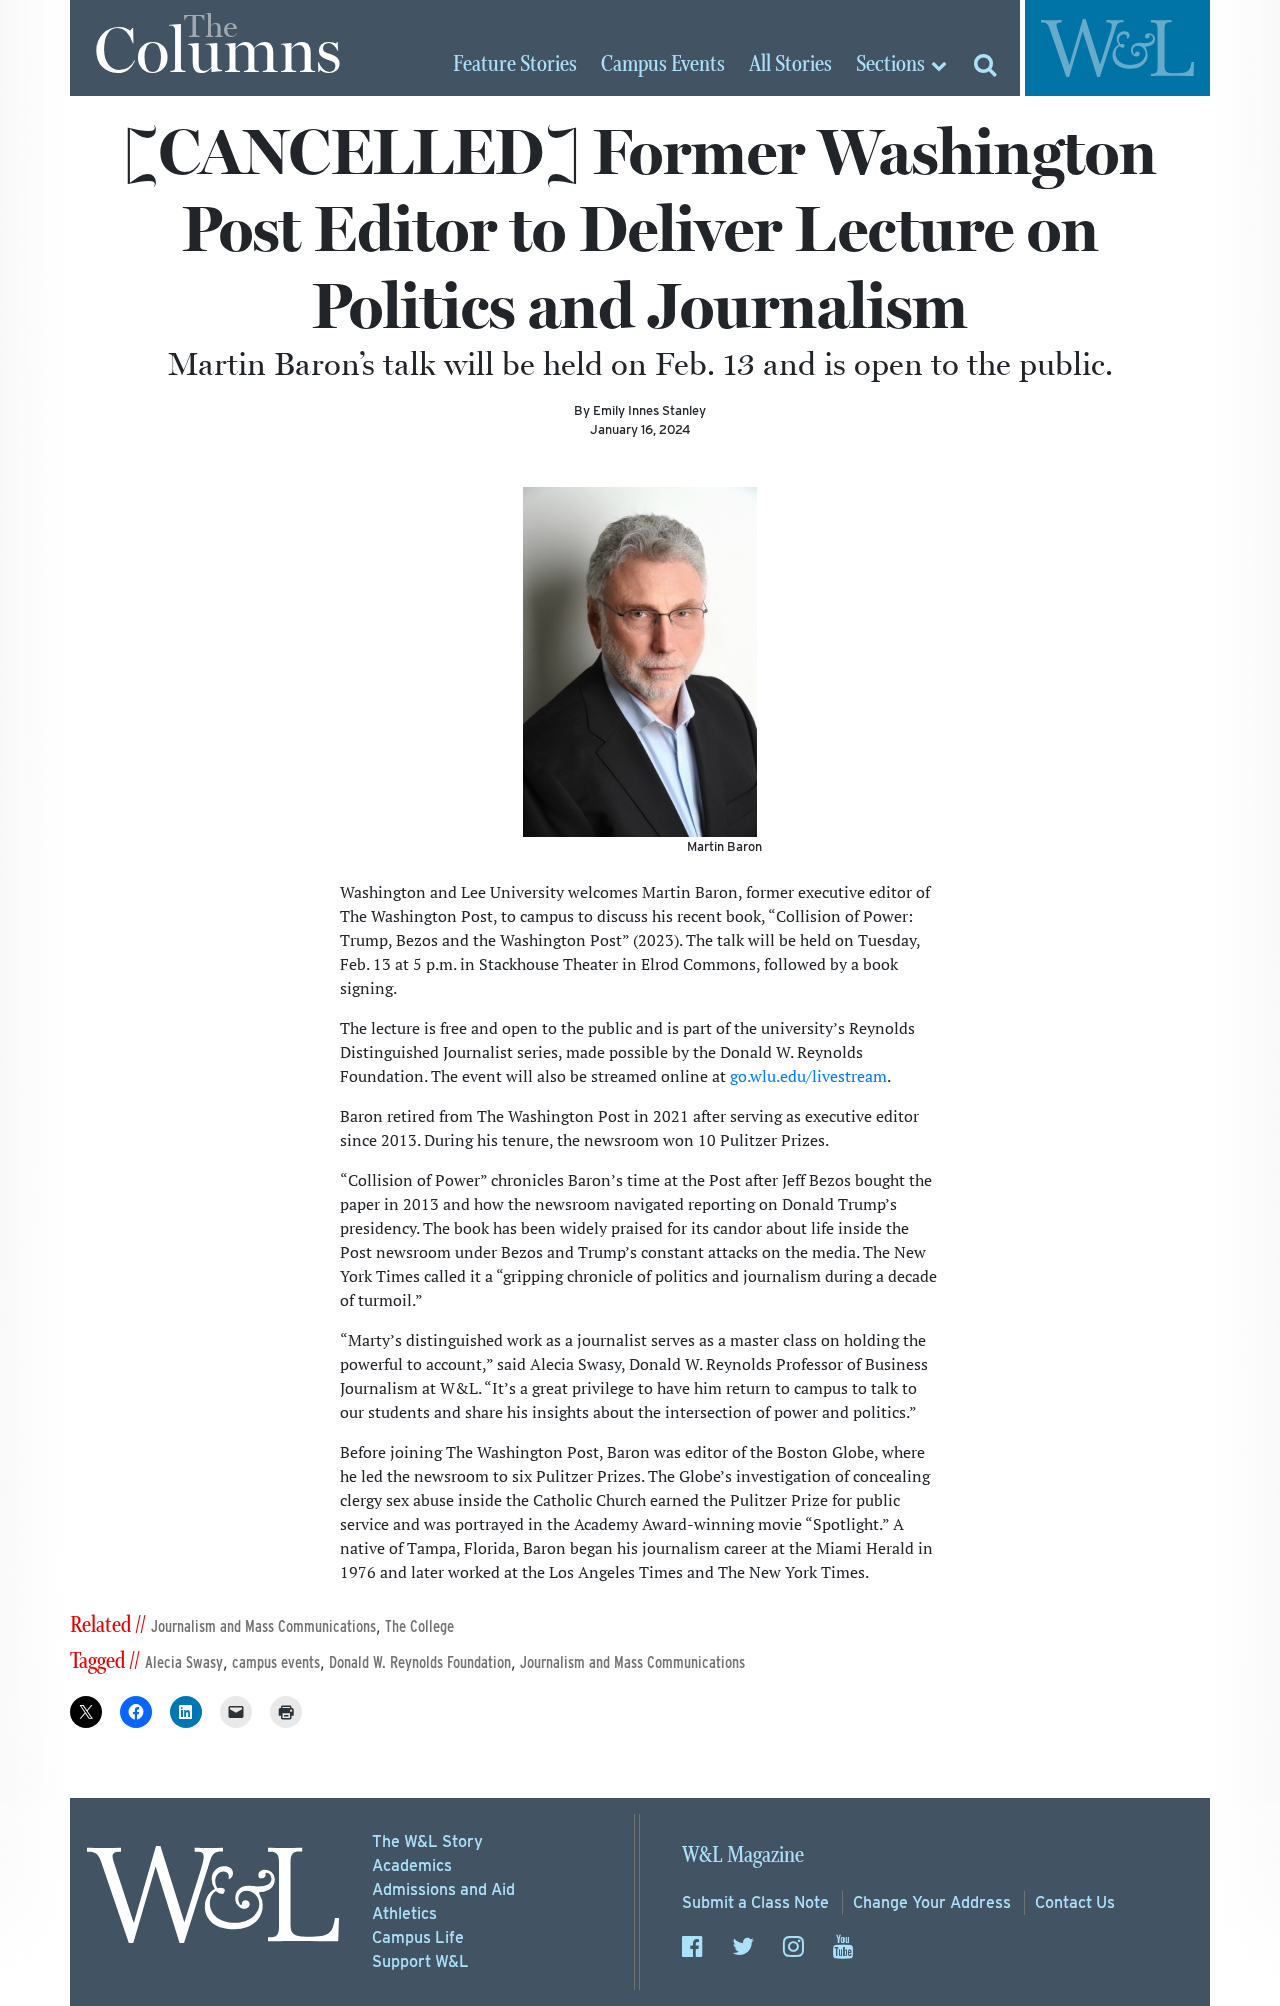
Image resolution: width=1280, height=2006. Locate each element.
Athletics (404, 1913)
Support (420, 1961)
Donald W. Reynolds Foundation (420, 1662)
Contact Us (1075, 1902)
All (790, 65)
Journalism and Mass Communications (263, 1626)
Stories (515, 65)
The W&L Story (427, 1841)
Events (663, 65)
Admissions (443, 1889)
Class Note (755, 1902)
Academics (412, 1865)
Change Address (932, 1902)
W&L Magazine (743, 1855)
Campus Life (418, 1937)
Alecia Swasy (184, 1662)
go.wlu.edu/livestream (808, 1076)
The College (419, 1626)
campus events (276, 1662)
